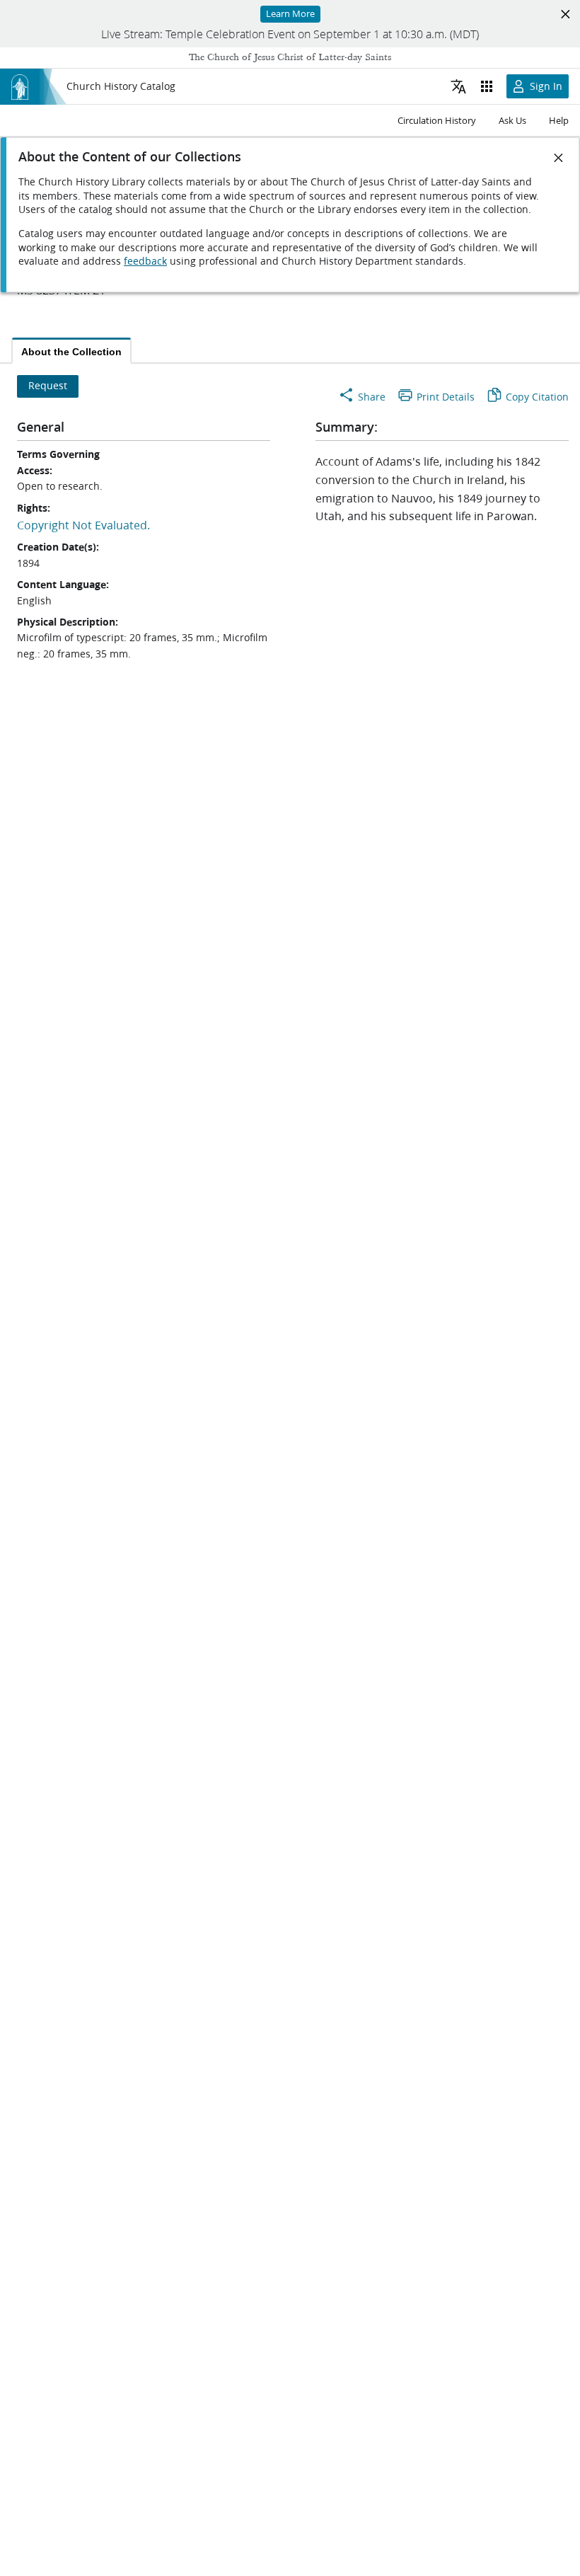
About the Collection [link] (71, 352)
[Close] (559, 158)
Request (48, 386)
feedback (145, 261)
